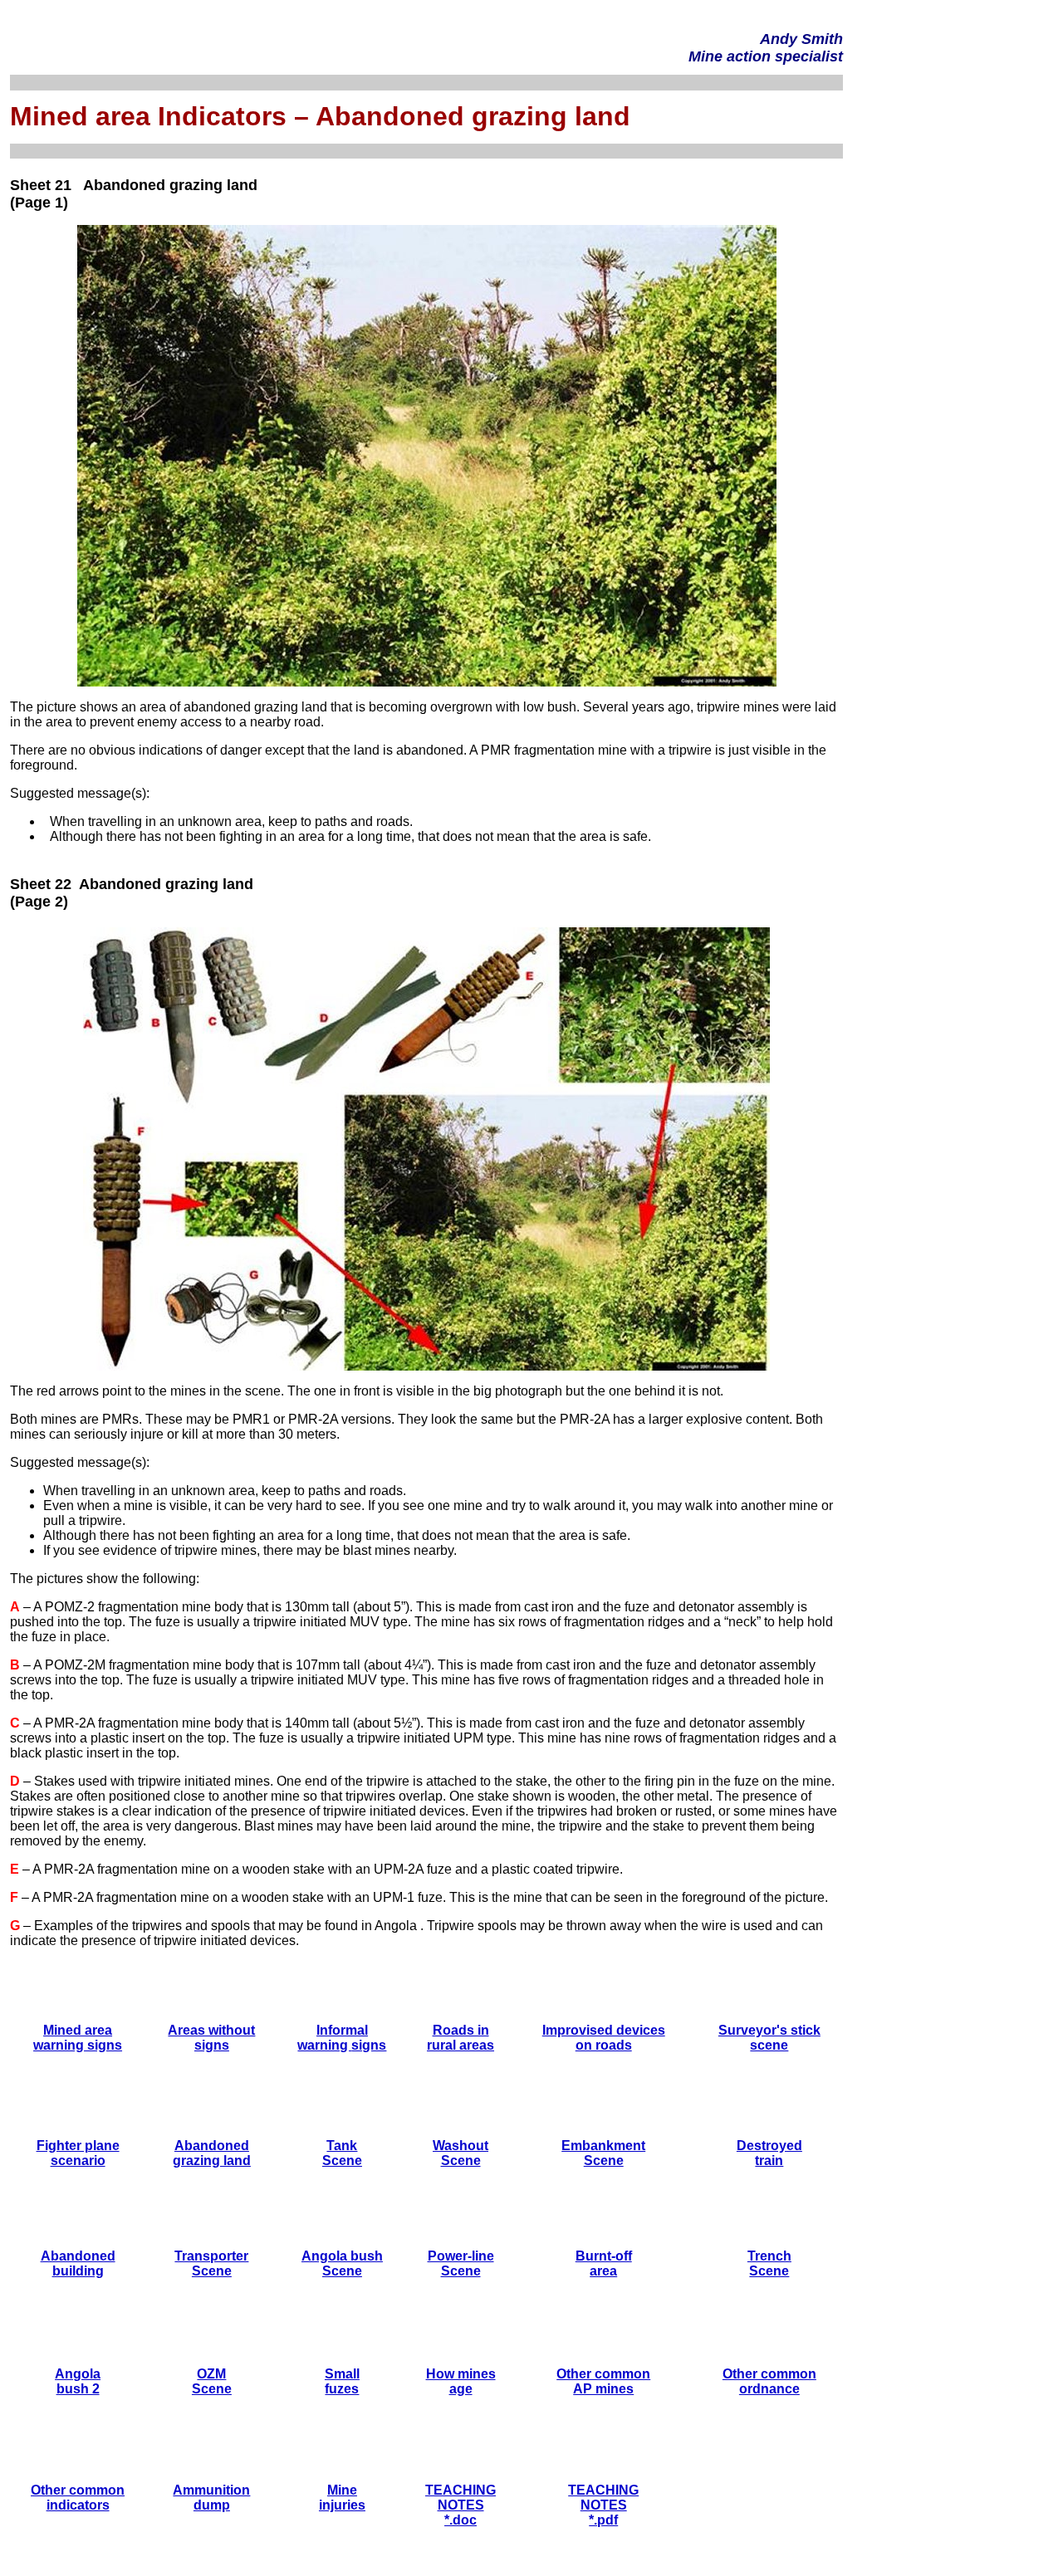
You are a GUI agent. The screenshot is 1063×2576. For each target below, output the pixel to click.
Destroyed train (769, 2153)
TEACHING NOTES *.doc (460, 2505)
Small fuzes (342, 2381)
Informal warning (333, 2038)
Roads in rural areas (460, 2038)
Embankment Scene (603, 2153)
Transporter (211, 2256)
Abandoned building (78, 2263)
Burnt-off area (604, 2263)
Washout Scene (460, 2153)
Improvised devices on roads (604, 2038)
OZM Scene (212, 2381)
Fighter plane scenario (78, 2153)
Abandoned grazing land (212, 2153)
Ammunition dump (211, 2498)
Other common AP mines (603, 2381)
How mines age (461, 2381)
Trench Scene (769, 2263)
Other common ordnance (769, 2381)
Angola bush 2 (78, 2381)
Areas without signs (211, 2038)
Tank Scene (342, 2153)
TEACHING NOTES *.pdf (603, 2505)
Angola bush (342, 2256)
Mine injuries (342, 2498)
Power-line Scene (461, 2263)
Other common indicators (78, 2498)
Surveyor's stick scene (769, 2038)
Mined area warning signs (78, 2038)
